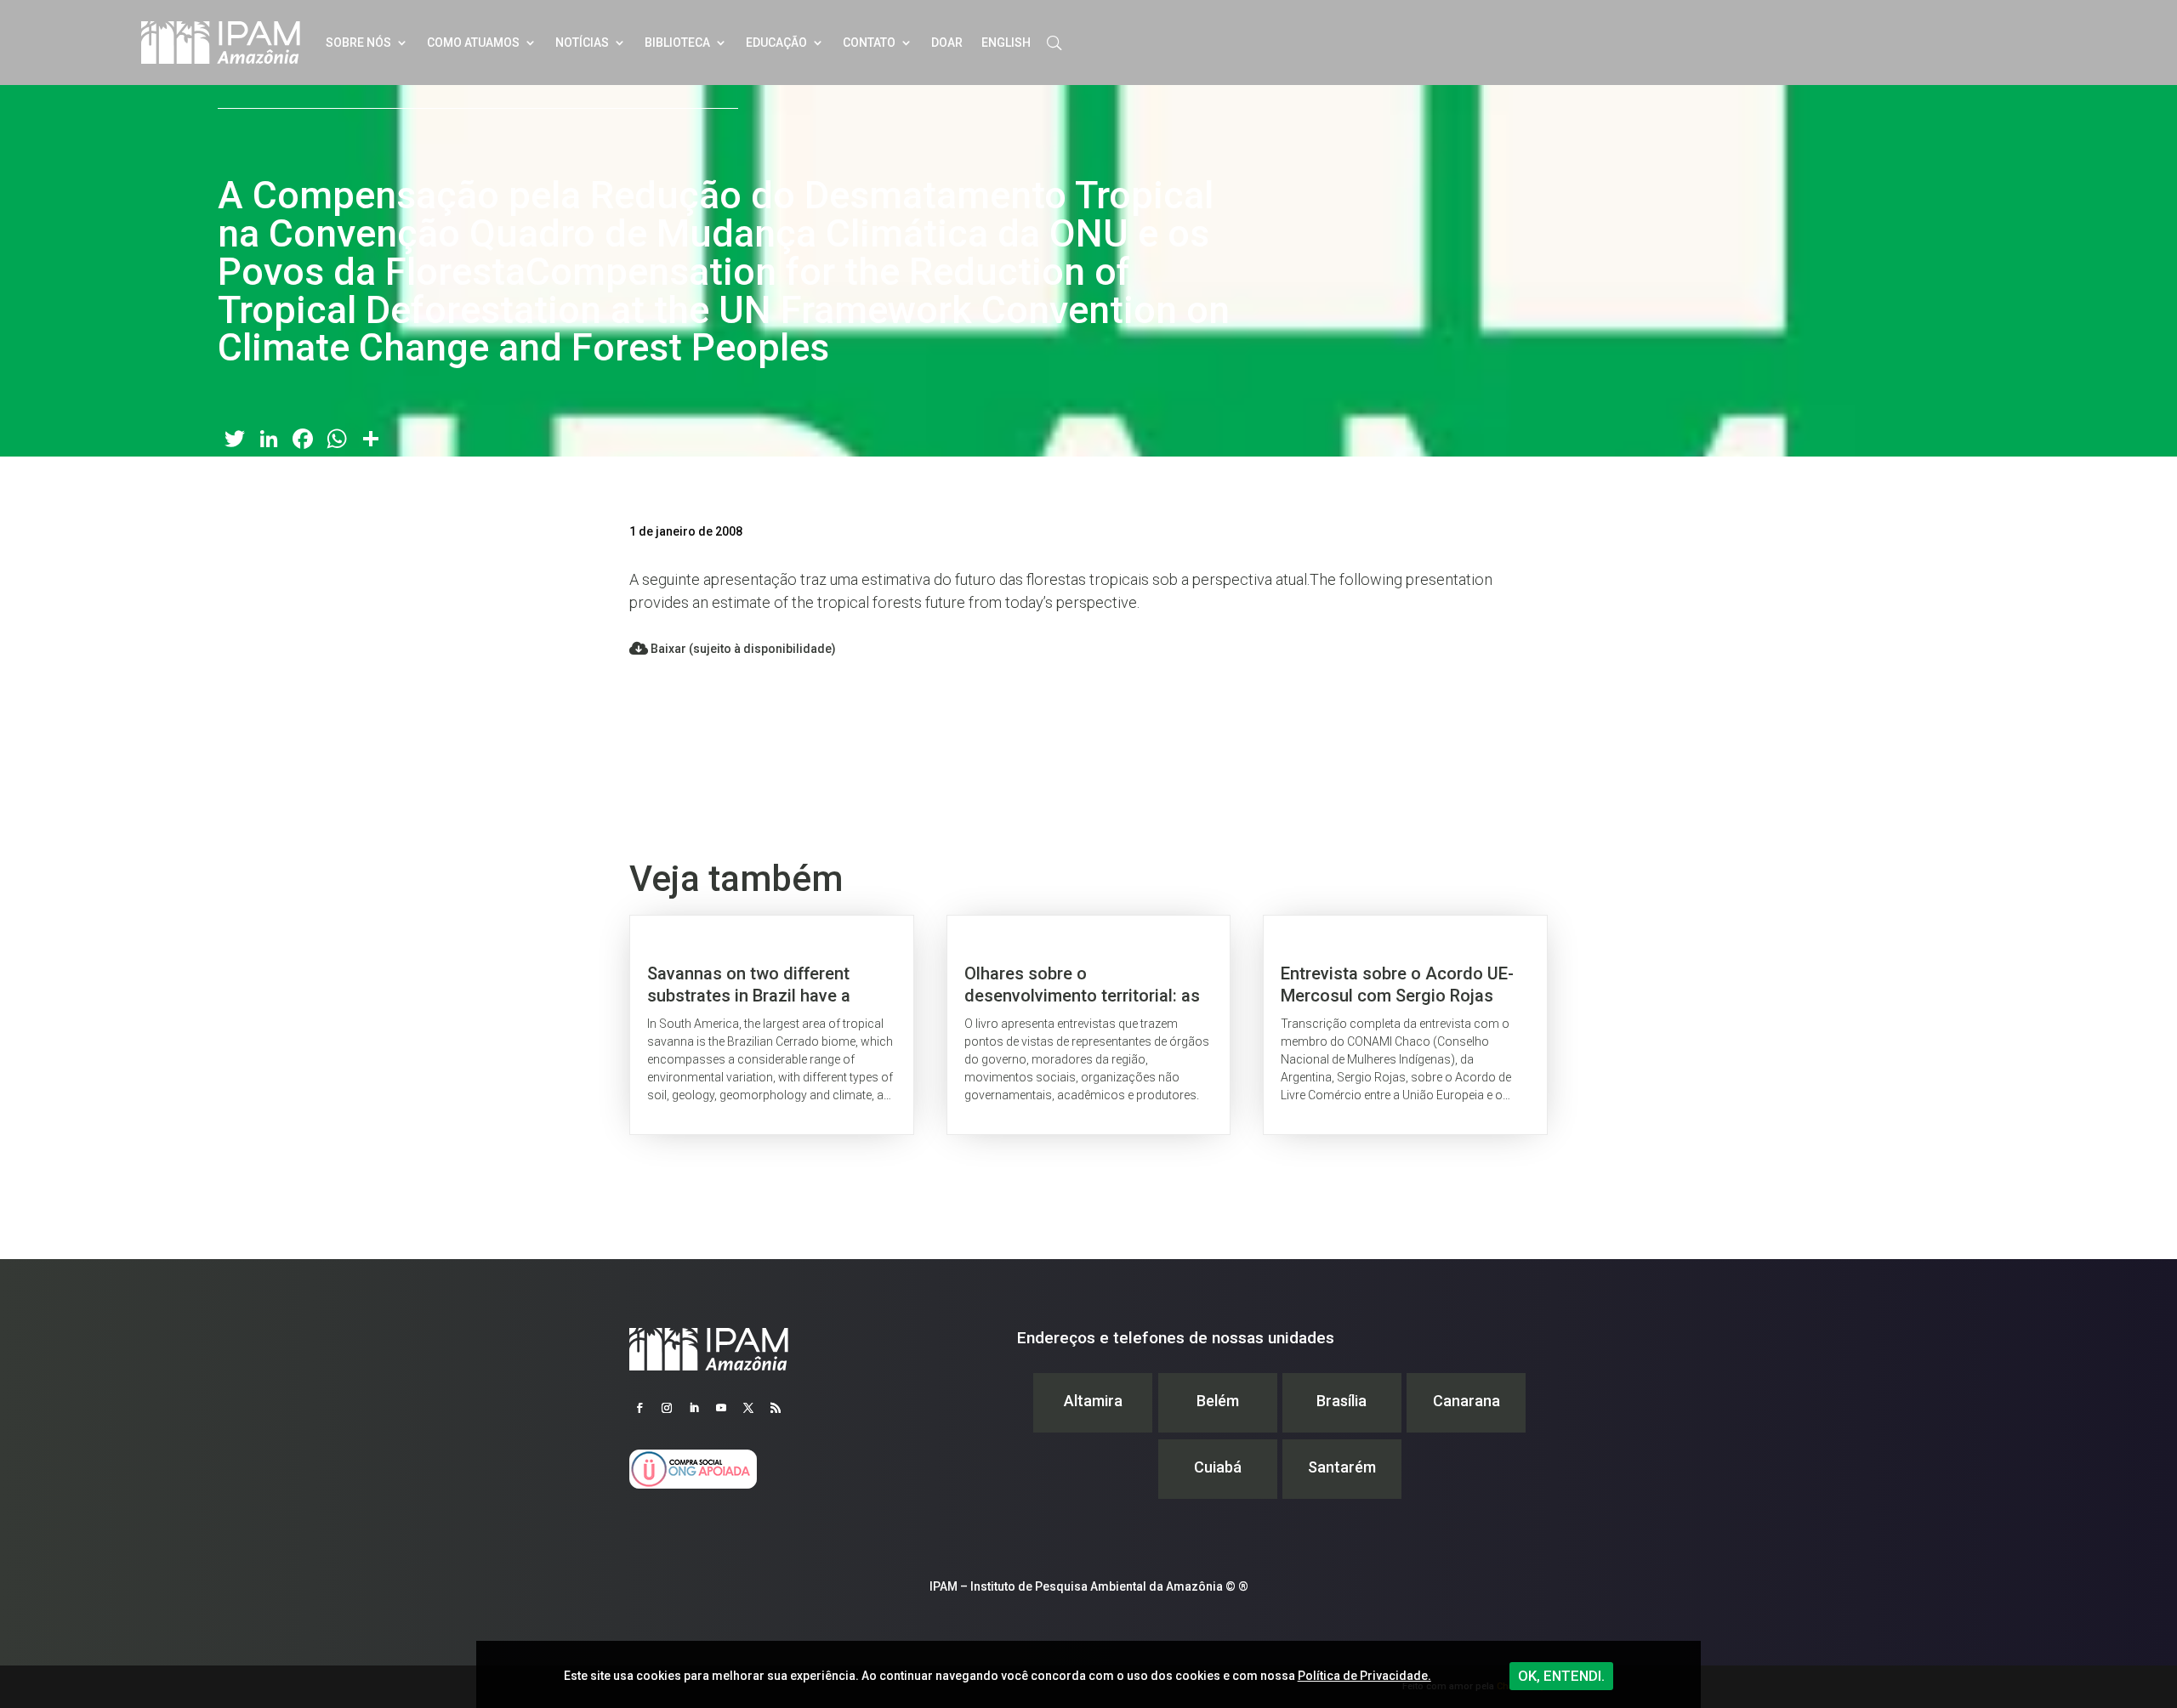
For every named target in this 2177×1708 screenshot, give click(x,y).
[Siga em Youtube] (721, 1408)
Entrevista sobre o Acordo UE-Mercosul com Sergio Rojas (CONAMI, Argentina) (1405, 1025)
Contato (869, 43)
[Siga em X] (748, 1408)
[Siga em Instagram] (667, 1408)
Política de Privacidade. (1364, 1676)
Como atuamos (473, 43)
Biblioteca (677, 43)
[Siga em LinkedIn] (694, 1408)
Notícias (582, 43)
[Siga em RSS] (776, 1408)
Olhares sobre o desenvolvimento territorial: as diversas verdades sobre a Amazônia (1089, 1025)
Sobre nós (358, 43)
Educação (776, 43)
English (1006, 43)
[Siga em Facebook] (639, 1408)
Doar (947, 43)
